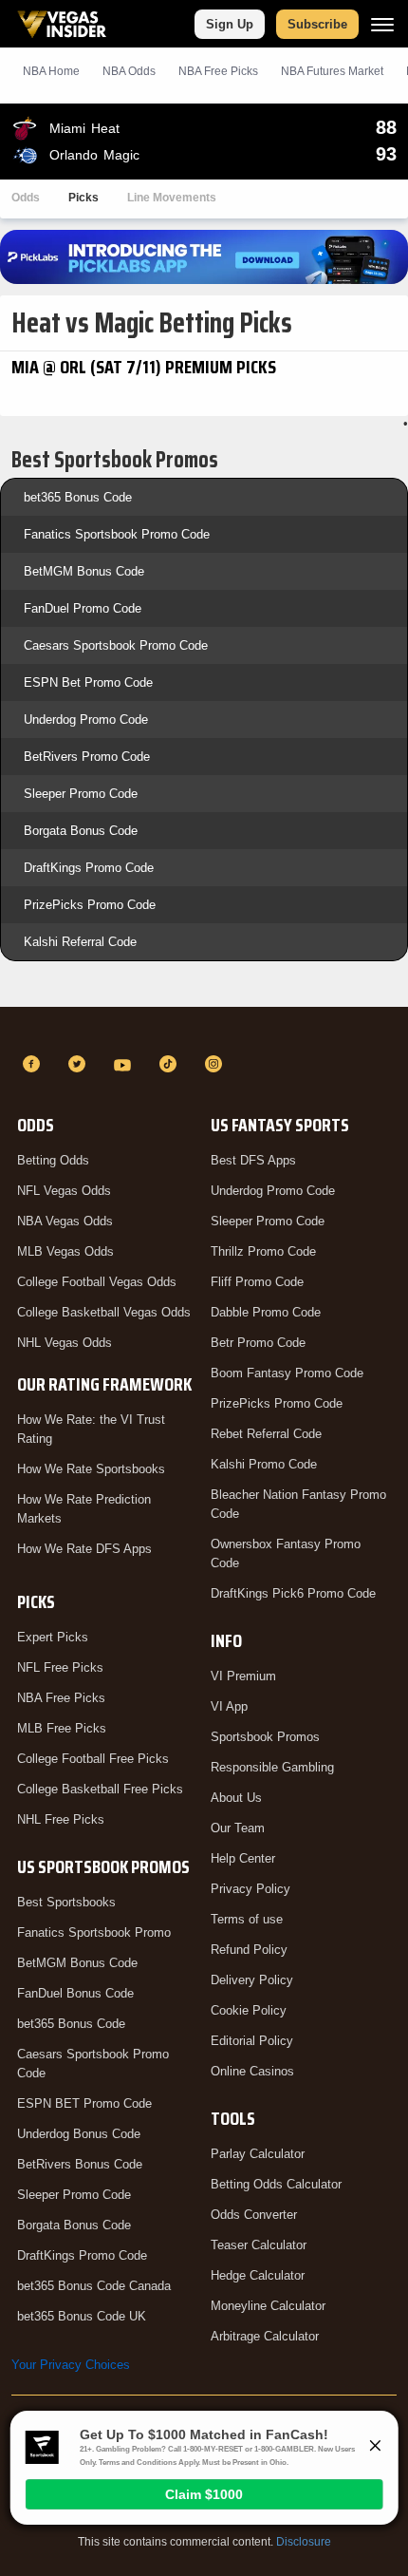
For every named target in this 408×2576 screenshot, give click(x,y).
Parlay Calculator (258, 2154)
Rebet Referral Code (266, 1434)
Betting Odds (53, 1160)
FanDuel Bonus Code (75, 1993)
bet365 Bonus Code (78, 497)
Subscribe (317, 24)
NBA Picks (218, 71)
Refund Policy (249, 1950)
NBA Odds (129, 71)
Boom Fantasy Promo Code (287, 1373)
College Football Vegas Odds (97, 1282)
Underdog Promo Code (86, 720)
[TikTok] (171, 1064)
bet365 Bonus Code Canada (94, 2286)
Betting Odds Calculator (276, 2184)
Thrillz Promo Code (263, 1251)
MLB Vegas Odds (65, 1251)
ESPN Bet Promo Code (88, 682)
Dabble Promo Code (266, 1312)
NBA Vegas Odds (65, 1221)
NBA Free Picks (61, 1698)
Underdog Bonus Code (79, 2134)
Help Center (243, 1858)
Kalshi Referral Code (80, 942)
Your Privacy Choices (71, 2365)
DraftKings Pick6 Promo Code (293, 1593)
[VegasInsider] (204, 1030)
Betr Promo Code (258, 1343)
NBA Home (51, 71)
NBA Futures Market (332, 71)
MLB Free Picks (62, 1728)
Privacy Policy (250, 1889)
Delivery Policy (252, 1980)
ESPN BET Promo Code (84, 2103)
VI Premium (243, 1676)
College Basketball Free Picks (100, 1789)
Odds (26, 198)
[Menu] (382, 24)
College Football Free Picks (93, 1759)
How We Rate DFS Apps (84, 1549)
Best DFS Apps (253, 1160)
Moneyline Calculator (268, 2306)
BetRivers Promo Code (87, 757)
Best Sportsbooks (66, 1902)
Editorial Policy (252, 2041)
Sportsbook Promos (265, 1737)
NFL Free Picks (60, 1667)
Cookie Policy (249, 2010)
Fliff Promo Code (257, 1282)
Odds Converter (254, 2215)
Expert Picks (53, 1637)
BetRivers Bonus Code (80, 2164)
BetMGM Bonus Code (84, 571)
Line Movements (172, 198)
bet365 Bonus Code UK (82, 2316)
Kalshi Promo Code (264, 1464)
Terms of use (247, 1919)
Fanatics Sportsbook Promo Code (117, 534)
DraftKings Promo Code (89, 868)
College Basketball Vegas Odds (104, 1312)
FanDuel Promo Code (83, 608)
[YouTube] (125, 1064)
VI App (229, 1706)
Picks (83, 198)
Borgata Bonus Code (81, 831)
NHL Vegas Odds (65, 1343)
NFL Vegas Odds (64, 1191)
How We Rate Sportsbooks (91, 1469)
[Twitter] (80, 1064)
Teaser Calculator (259, 2245)
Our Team (238, 1828)
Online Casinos (252, 2071)
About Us (236, 1798)
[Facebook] (34, 1064)
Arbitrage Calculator (265, 2336)
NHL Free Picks (61, 1819)
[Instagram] (216, 1064)
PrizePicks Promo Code (90, 905)
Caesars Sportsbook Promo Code (116, 645)
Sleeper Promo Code (81, 794)
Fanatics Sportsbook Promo (94, 1932)
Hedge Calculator (258, 2275)
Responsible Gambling (272, 1767)
